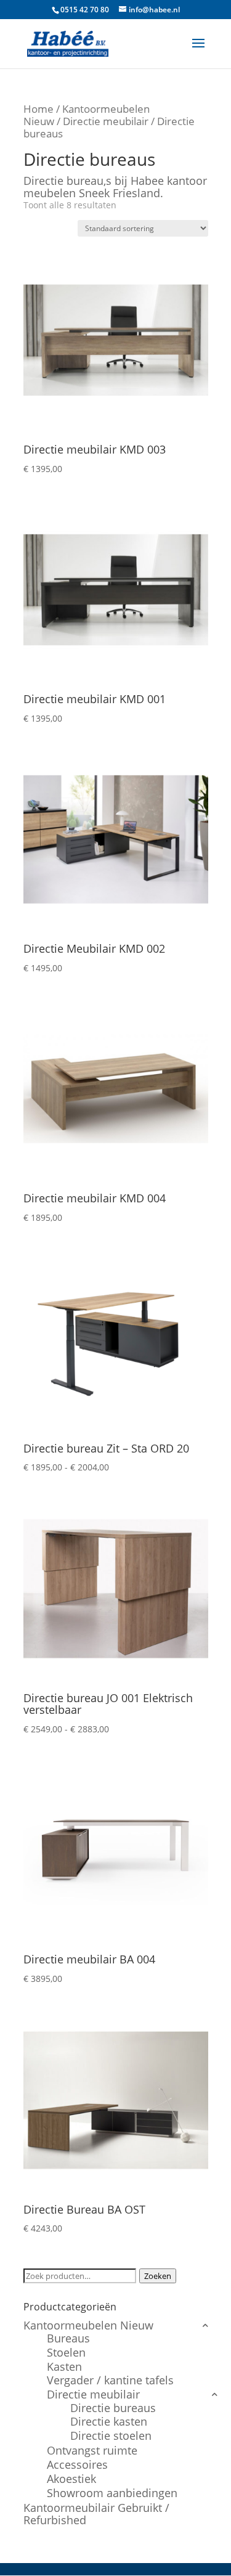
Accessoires (77, 2464)
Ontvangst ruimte (92, 2450)
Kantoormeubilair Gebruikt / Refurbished (96, 2514)
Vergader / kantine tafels (110, 2380)
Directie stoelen (111, 2435)
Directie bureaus (113, 2408)
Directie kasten (109, 2421)
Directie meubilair (106, 121)
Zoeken (158, 2276)
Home (38, 109)
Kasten (64, 2366)
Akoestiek (71, 2479)
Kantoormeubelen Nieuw (88, 2325)
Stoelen (66, 2352)
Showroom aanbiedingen (112, 2493)
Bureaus (68, 2338)
